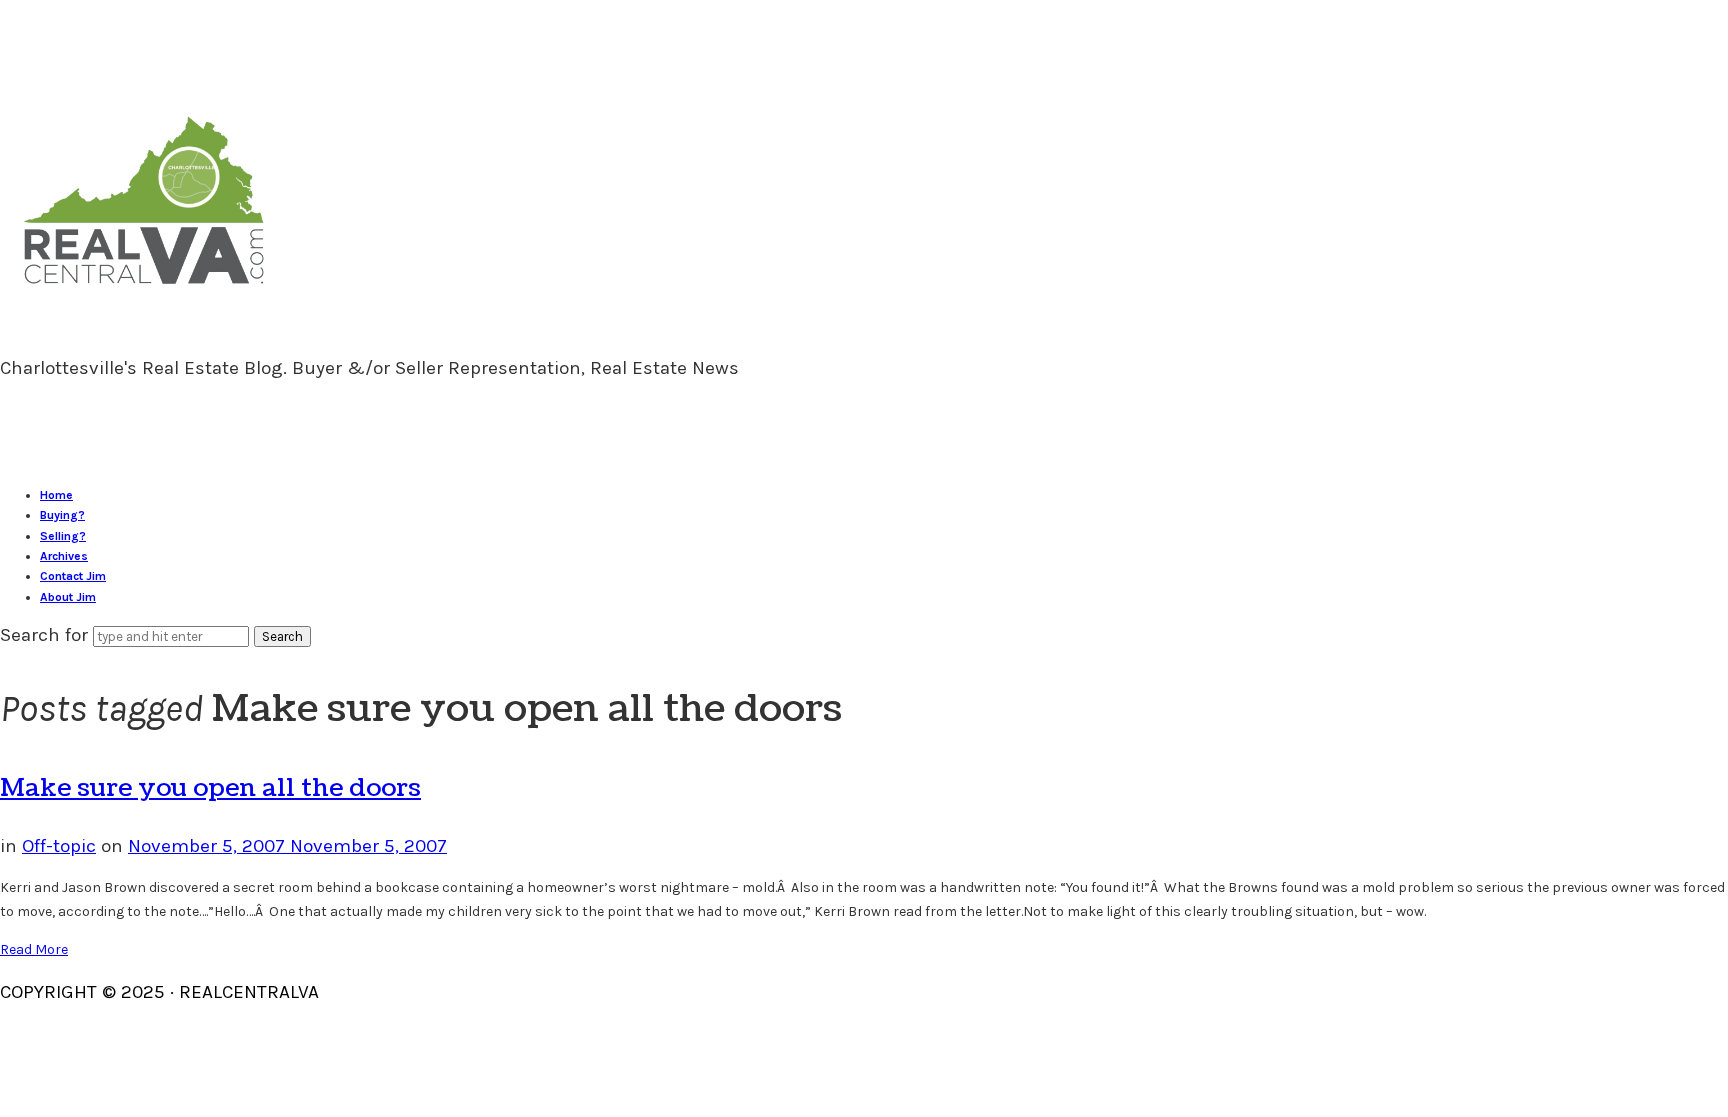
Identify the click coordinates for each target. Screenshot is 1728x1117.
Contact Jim (73, 576)
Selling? (63, 536)
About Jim (68, 597)
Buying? (62, 515)
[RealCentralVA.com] (144, 292)
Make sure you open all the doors (210, 788)
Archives (64, 556)
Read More (34, 949)
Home (56, 495)
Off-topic (59, 846)
